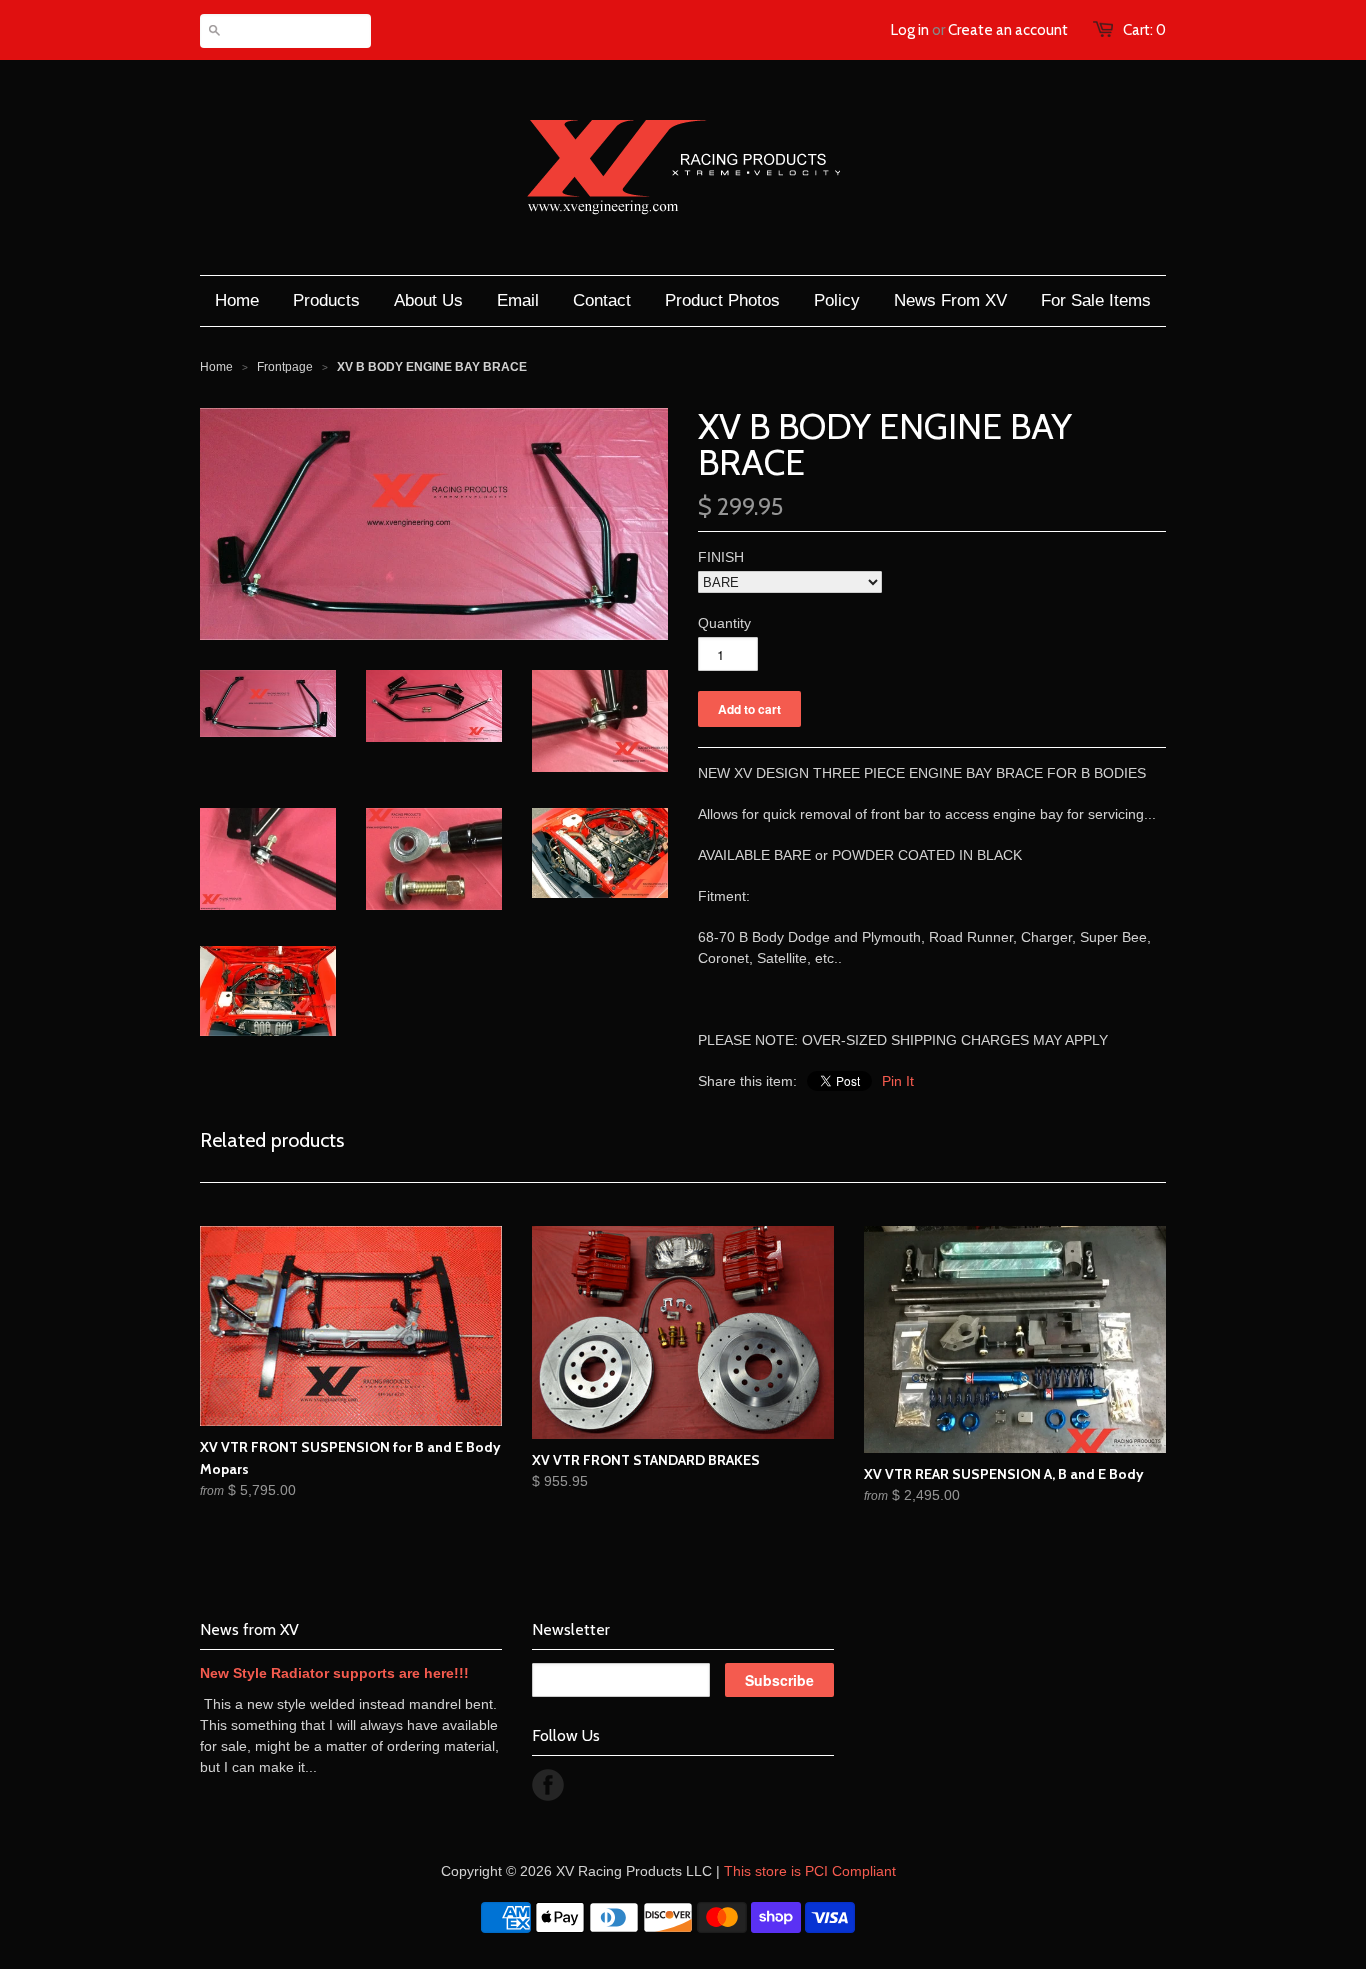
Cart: (1144, 30)
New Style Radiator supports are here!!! (334, 1673)
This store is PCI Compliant (810, 1871)
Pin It (898, 1081)
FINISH (721, 557)
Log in (910, 30)
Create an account (1008, 30)
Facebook (548, 1785)
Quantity (724, 623)
